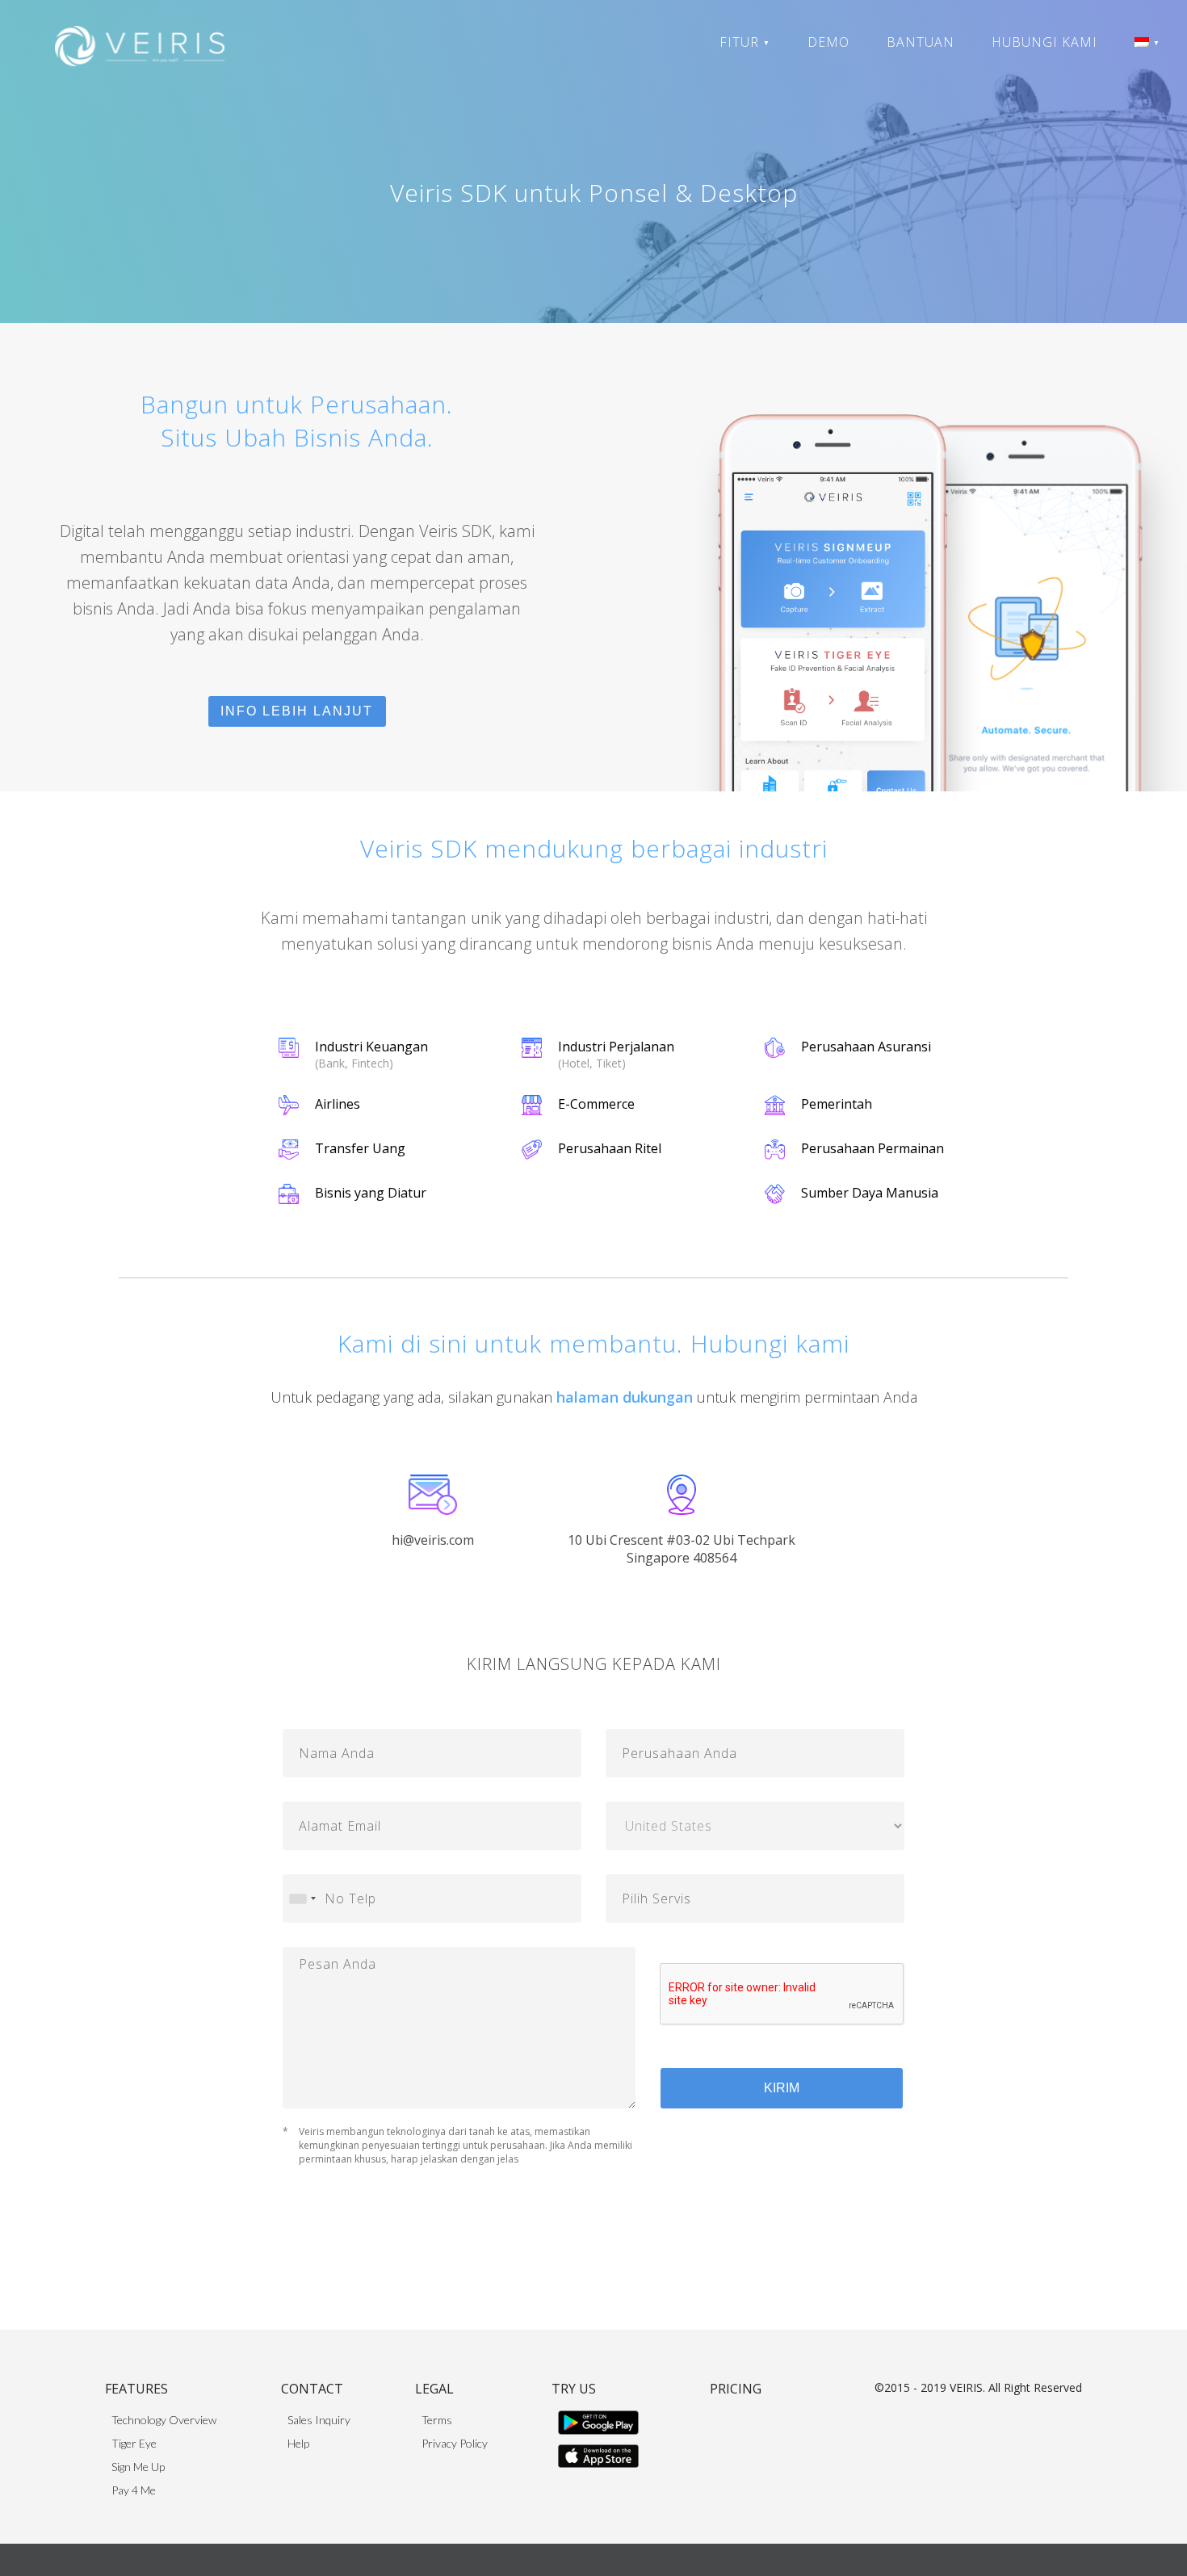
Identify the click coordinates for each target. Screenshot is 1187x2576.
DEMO (828, 42)
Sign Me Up (776, 90)
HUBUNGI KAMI (1044, 42)
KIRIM (782, 2088)
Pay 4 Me (770, 115)
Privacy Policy (455, 2443)
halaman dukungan (625, 1397)
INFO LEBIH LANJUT (297, 711)
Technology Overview (164, 2420)
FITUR (745, 42)
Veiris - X (768, 141)
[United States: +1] (302, 1898)
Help (298, 2443)
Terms (437, 2420)
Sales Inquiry (319, 2420)
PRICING (736, 2389)
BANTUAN (921, 42)
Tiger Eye (769, 64)
